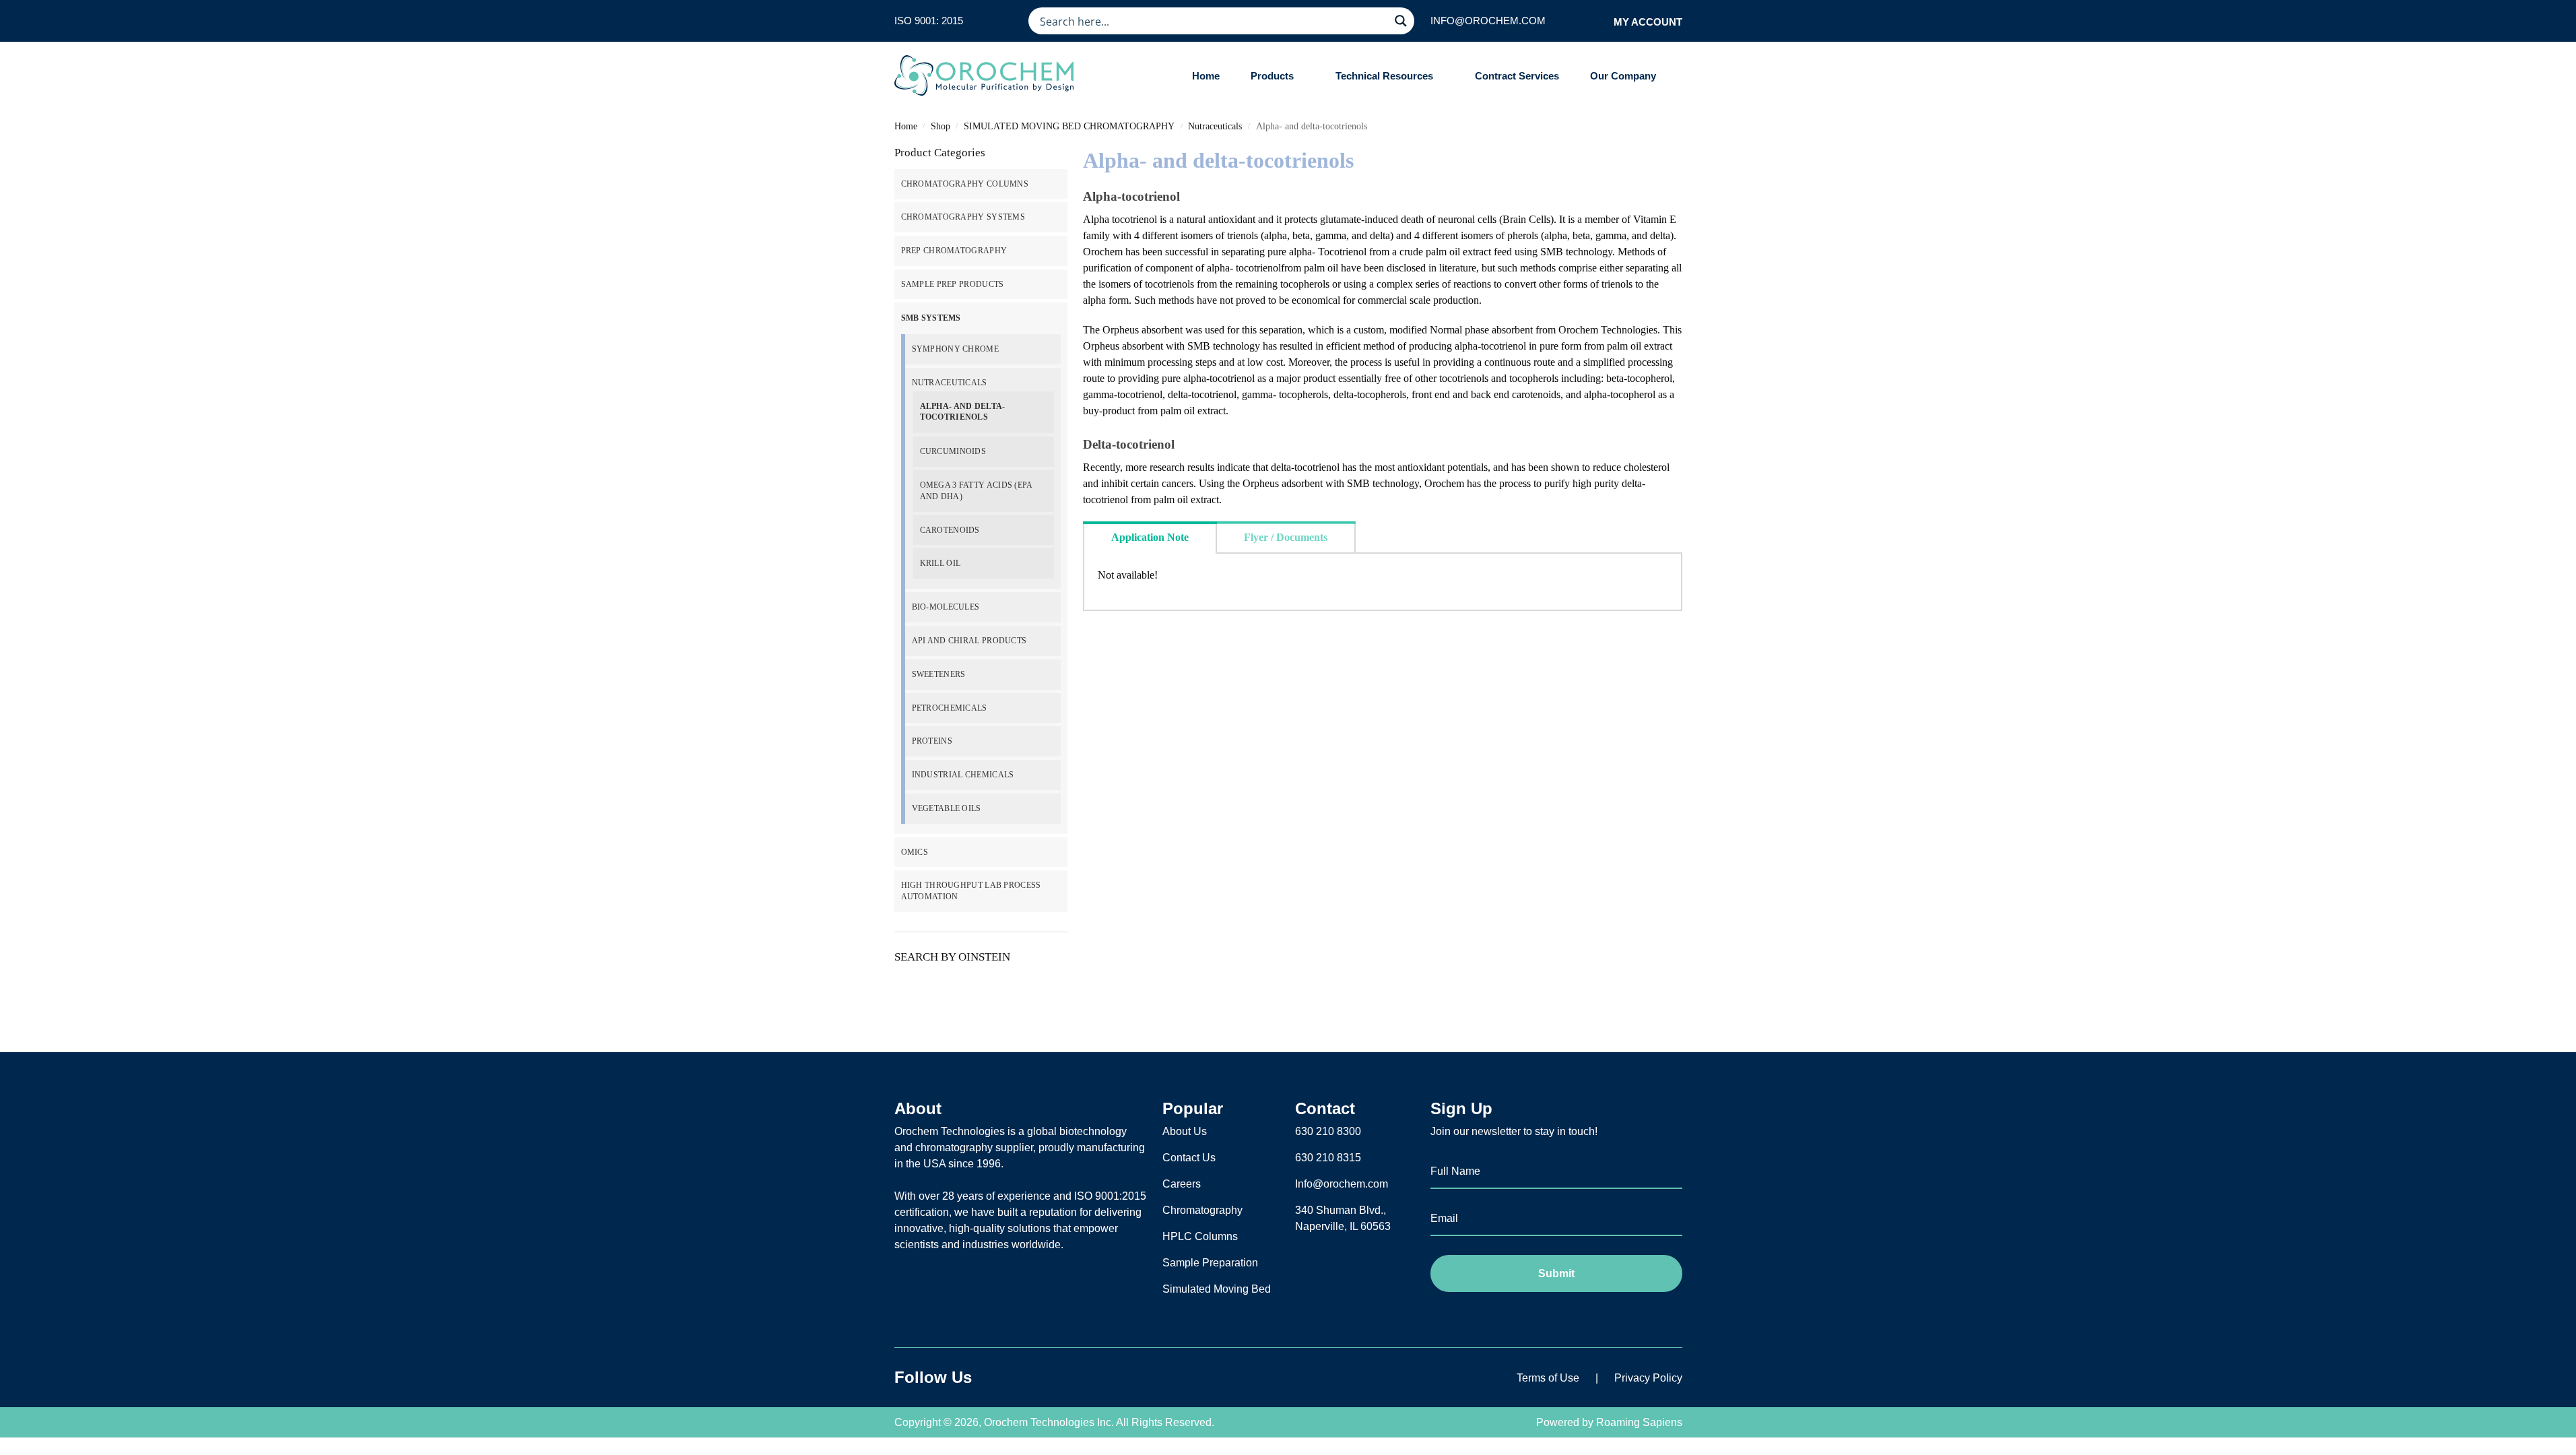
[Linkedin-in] (1038, 1378)
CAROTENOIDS (950, 530)
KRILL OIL (940, 563)
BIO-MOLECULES (946, 607)
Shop (940, 126)
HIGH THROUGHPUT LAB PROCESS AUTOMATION (971, 891)
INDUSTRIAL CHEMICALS (963, 775)
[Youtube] (1072, 1378)
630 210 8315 (1328, 1158)
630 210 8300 (1328, 1131)
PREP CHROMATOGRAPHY (954, 251)
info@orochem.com (1488, 21)
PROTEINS (932, 741)
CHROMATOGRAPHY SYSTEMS (963, 217)
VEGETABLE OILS (947, 808)
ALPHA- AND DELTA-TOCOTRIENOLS (963, 412)
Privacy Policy (1648, 1378)
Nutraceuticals (1215, 126)
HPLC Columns (1200, 1236)
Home (906, 126)
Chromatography (1202, 1210)
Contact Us (1189, 1158)
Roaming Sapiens (1639, 1422)
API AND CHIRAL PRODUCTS (969, 641)
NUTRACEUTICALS (950, 383)
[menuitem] (1278, 76)
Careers (1182, 1184)
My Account (1648, 22)
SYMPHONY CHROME (956, 349)
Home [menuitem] (1206, 76)
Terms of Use (1548, 1378)
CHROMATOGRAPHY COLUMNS (965, 184)
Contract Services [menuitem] (1517, 76)
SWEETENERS (939, 674)
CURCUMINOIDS (953, 451)
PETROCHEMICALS (950, 708)
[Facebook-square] (1005, 1378)
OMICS (915, 852)
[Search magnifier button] (1401, 21)
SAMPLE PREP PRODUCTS (953, 284)
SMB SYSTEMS (931, 318)
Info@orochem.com (1342, 1184)
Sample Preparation (1210, 1263)
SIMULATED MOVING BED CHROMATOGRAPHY (1069, 126)
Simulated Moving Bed (1217, 1289)
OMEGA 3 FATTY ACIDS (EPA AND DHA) (976, 491)
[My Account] (1599, 21)
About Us (1185, 1131)
